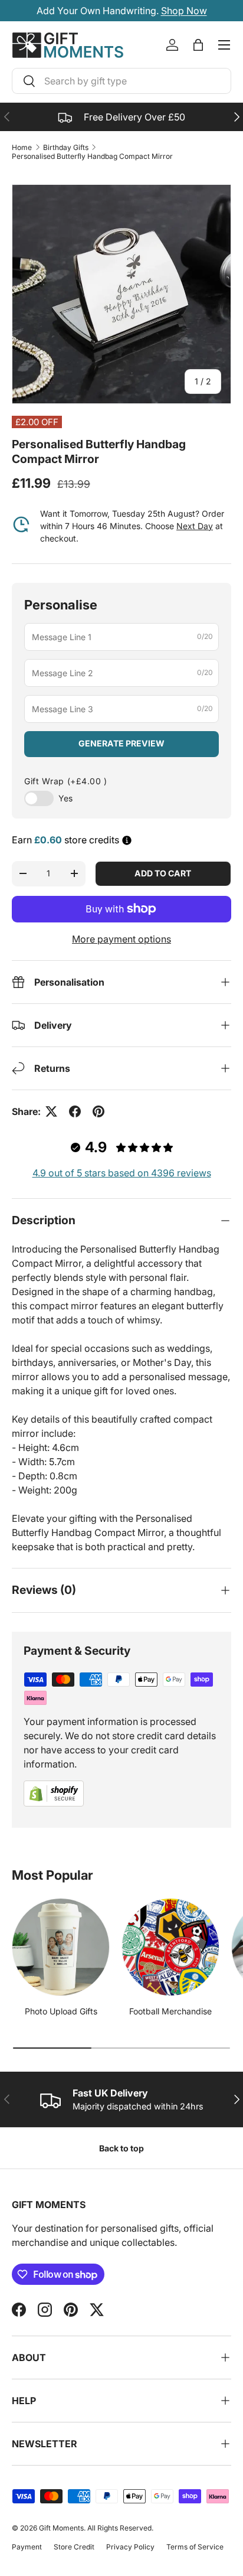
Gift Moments (61, 2528)
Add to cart (163, 873)
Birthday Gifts (66, 147)
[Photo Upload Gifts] (61, 1947)
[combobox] (121, 81)
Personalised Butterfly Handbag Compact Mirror (92, 156)
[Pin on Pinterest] (98, 1111)
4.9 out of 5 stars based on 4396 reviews (122, 1173)
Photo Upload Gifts (61, 2011)
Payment (27, 2547)
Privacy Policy (130, 2547)
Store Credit (74, 2547)
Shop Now (184, 11)
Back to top (121, 2148)
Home (22, 147)
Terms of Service (195, 2547)
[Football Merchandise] (170, 1947)
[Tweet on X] (51, 1111)
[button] (198, 45)
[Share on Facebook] (75, 1111)
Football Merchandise (170, 2011)
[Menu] (224, 45)
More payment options (121, 939)
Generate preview (121, 743)
